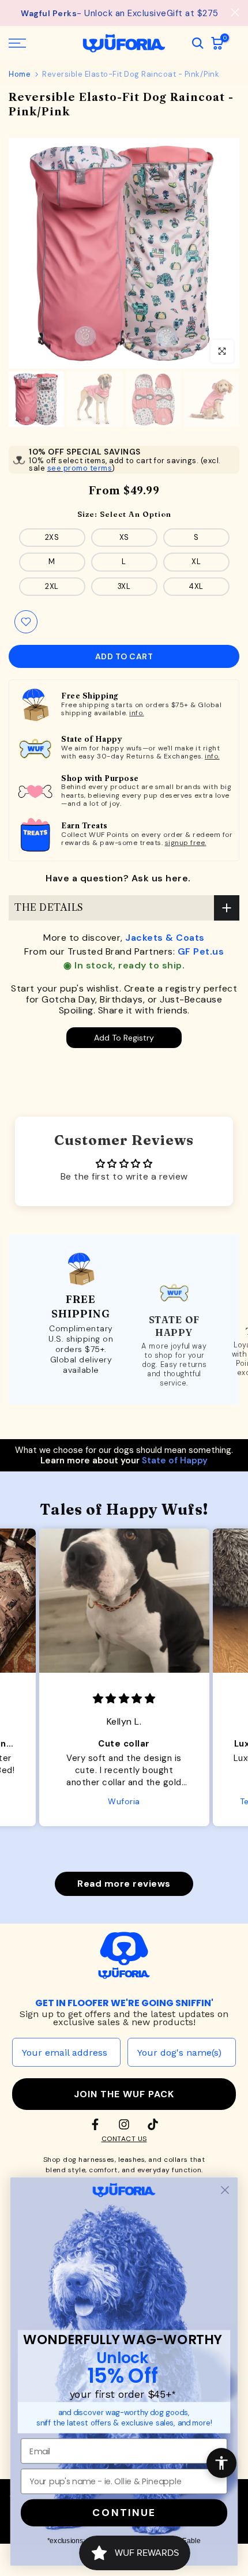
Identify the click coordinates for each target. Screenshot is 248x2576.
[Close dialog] (225, 2190)
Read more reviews (124, 1884)
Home (20, 74)
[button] (115, 1852)
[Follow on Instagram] (124, 2124)
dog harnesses (89, 2160)
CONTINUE (124, 2513)
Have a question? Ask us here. (118, 878)
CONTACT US (124, 2139)
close (235, 12)
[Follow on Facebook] (95, 2124)
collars (176, 2160)
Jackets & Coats (165, 938)
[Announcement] (120, 13)
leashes (132, 2160)
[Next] (231, 253)
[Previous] (17, 253)
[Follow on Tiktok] (153, 2124)
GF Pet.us (201, 951)
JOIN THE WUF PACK (124, 2094)
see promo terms (80, 468)
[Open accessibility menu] (221, 2463)
